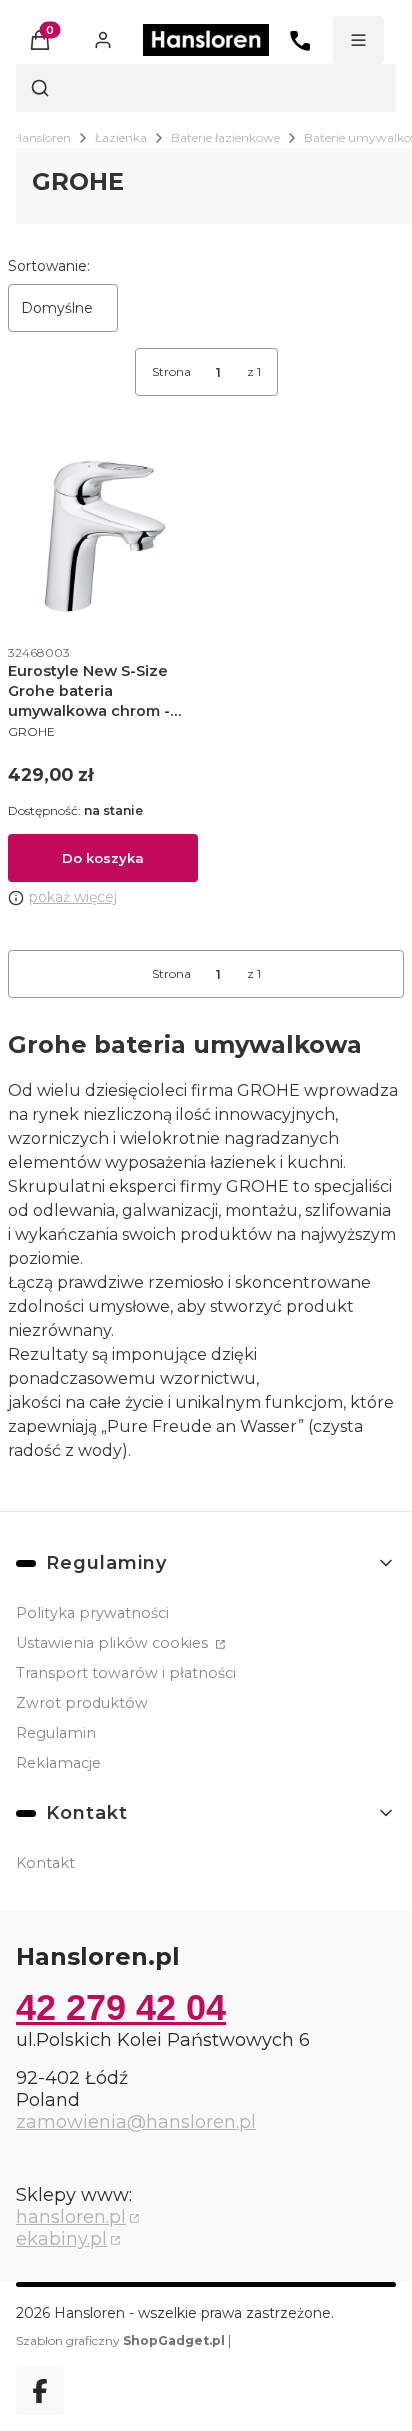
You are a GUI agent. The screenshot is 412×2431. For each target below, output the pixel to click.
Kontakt (45, 1863)
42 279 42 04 (121, 2007)
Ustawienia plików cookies (114, 1643)
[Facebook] (40, 2391)
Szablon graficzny (120, 2340)
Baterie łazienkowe (225, 137)
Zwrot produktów (82, 1703)
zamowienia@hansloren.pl (136, 2122)
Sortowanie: (49, 266)
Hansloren (42, 137)
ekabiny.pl (61, 2239)
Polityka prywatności (92, 1613)
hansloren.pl (71, 2217)
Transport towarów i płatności (126, 1673)
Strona (171, 371)
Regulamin (56, 1733)
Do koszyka (103, 858)
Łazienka (121, 137)
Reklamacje (58, 1763)
